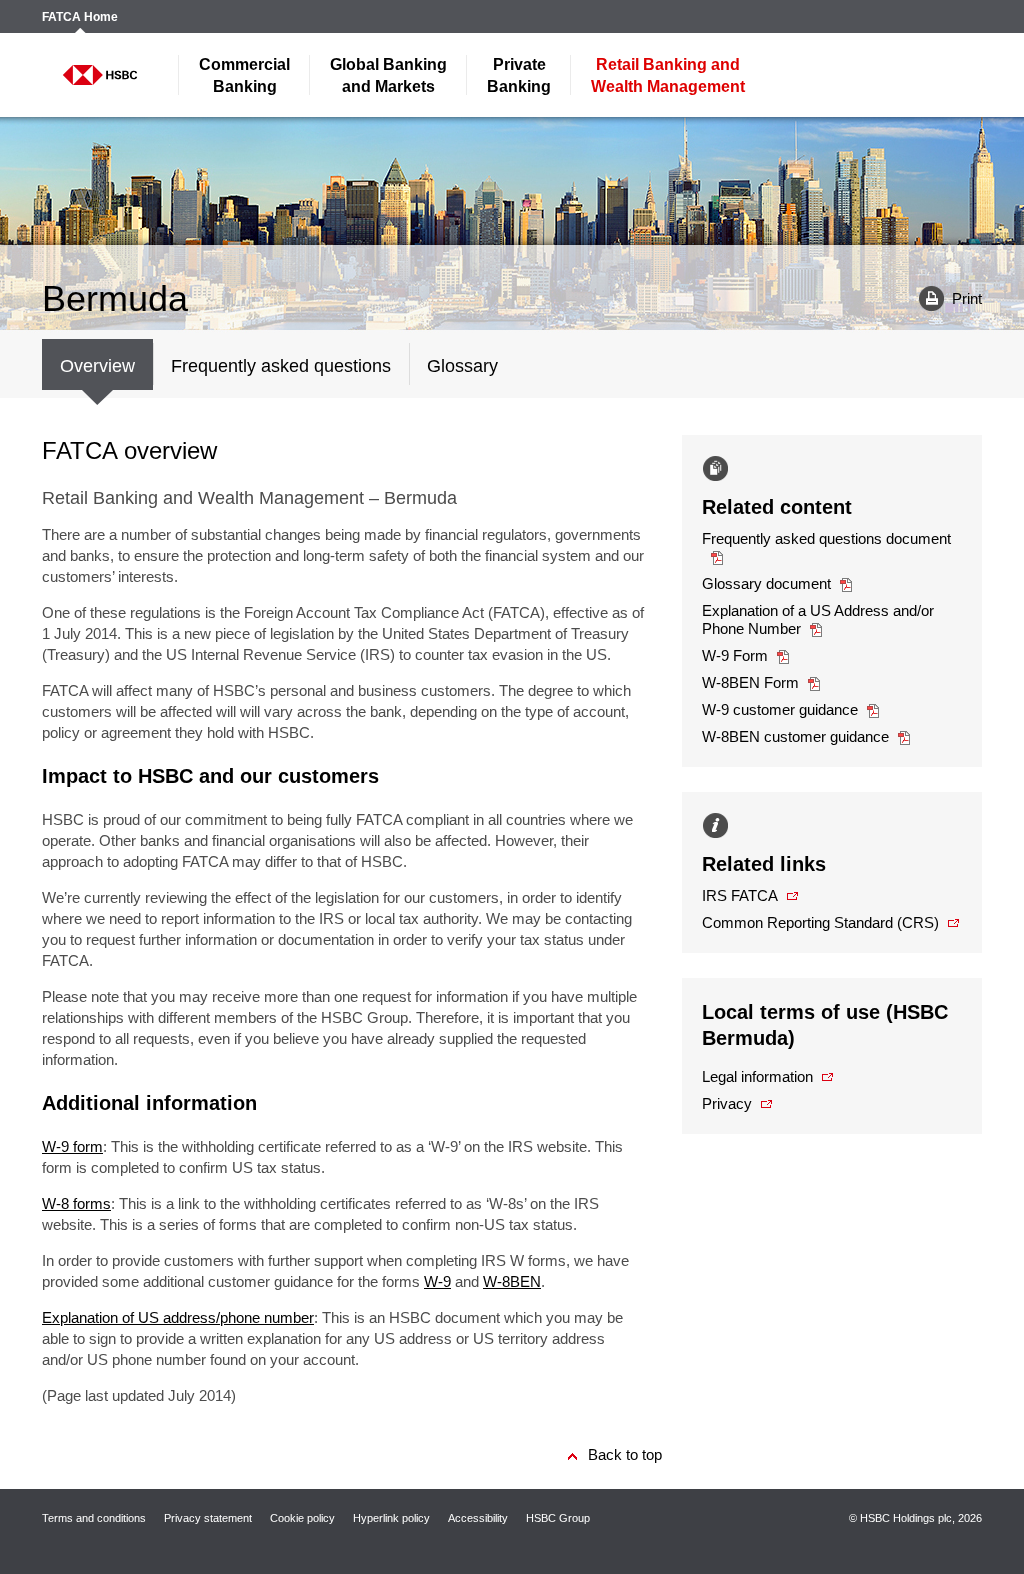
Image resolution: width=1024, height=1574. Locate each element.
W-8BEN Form (750, 682)
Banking (244, 75)
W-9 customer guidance (780, 709)
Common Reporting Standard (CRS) (820, 922)
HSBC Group (558, 1518)
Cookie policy (302, 1518)
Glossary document (766, 583)
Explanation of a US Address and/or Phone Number (818, 619)
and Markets (388, 75)
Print (943, 297)
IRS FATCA (740, 895)
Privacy (727, 1103)
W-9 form (72, 1146)
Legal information (757, 1076)
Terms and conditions (94, 1518)
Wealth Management (668, 75)
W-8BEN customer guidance (795, 736)
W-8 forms (76, 1203)
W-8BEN (512, 1281)
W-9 (437, 1281)
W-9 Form (735, 655)
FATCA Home (80, 17)
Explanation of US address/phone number (178, 1317)
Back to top (625, 1454)
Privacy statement (208, 1518)
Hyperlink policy (391, 1518)
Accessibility (478, 1518)
